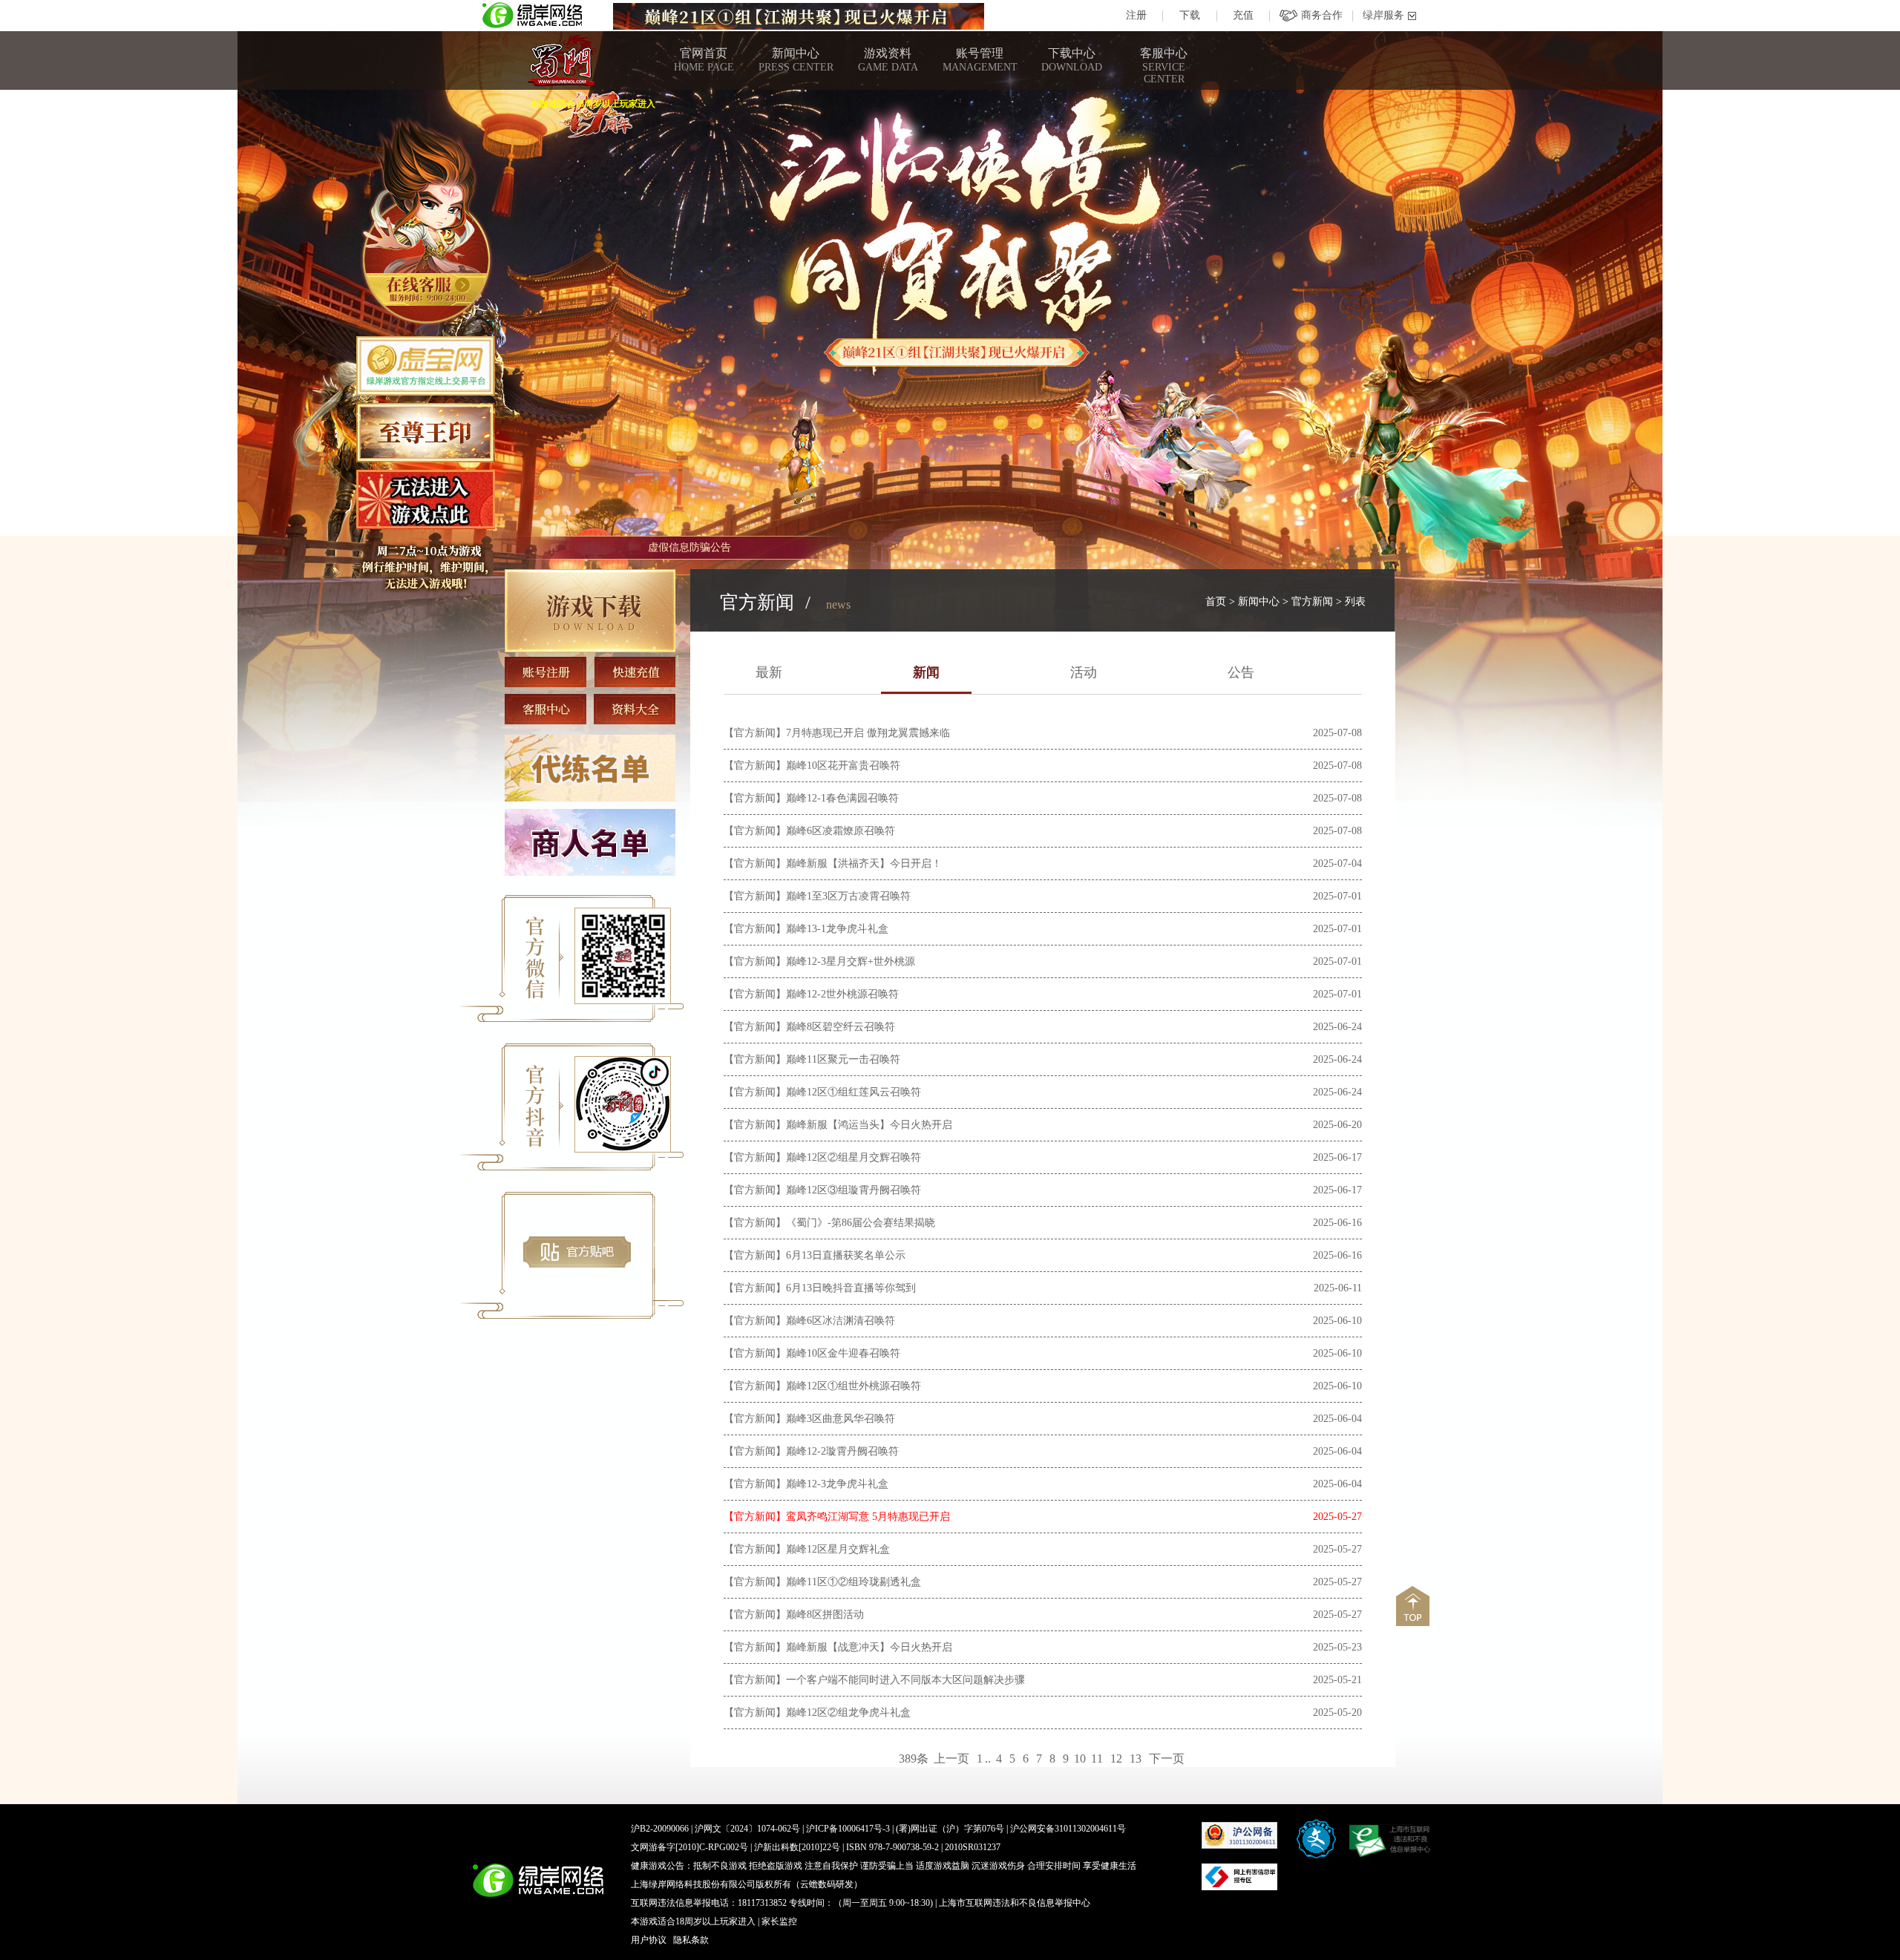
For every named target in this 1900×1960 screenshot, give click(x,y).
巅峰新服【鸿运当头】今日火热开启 (869, 1125)
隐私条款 (691, 1940)
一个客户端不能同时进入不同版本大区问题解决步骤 (905, 1680)
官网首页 (704, 60)
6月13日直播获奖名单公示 (846, 1255)
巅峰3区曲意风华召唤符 (841, 1419)
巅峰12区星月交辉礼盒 (838, 1549)
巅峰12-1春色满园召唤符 (842, 798)
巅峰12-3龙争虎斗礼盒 (837, 1484)
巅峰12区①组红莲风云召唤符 (854, 1092)
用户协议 (649, 1940)
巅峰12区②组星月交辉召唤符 (854, 1157)
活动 (1084, 672)
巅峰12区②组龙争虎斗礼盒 (848, 1712)
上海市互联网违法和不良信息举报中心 (1015, 1903)
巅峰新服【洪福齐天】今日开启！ (864, 863)
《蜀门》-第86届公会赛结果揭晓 (861, 1223)
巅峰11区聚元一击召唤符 (843, 1059)
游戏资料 (888, 60)
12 (1116, 1759)
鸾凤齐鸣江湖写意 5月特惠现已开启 (868, 1517)
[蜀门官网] (561, 61)
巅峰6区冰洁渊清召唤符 (841, 1321)
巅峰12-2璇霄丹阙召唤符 (842, 1451)
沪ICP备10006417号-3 (848, 1829)
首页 (1216, 602)
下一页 (1167, 1759)
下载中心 (1072, 60)
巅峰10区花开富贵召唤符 (843, 766)
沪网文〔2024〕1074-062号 (747, 1829)
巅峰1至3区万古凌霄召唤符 (848, 896)
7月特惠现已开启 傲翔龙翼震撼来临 (868, 733)
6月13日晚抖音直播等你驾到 (851, 1288)
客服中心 (1164, 66)
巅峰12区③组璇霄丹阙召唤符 (854, 1190)
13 (1136, 1759)
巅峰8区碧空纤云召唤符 (841, 1027)
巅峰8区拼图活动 (825, 1615)
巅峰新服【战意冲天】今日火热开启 (869, 1647)
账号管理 (980, 60)
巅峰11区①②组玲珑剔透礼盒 (854, 1582)
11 (1097, 1759)
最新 (769, 672)
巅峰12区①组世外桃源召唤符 (854, 1386)
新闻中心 (796, 60)
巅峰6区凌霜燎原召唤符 (841, 831)
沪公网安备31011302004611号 (1068, 1829)
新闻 (926, 672)
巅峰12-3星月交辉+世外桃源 (851, 961)
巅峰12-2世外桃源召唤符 (842, 994)
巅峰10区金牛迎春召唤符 (843, 1353)
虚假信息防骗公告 (689, 547)
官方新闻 (1312, 602)
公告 (1241, 672)
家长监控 (779, 1921)
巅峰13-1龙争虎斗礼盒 (837, 929)
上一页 (951, 1759)
